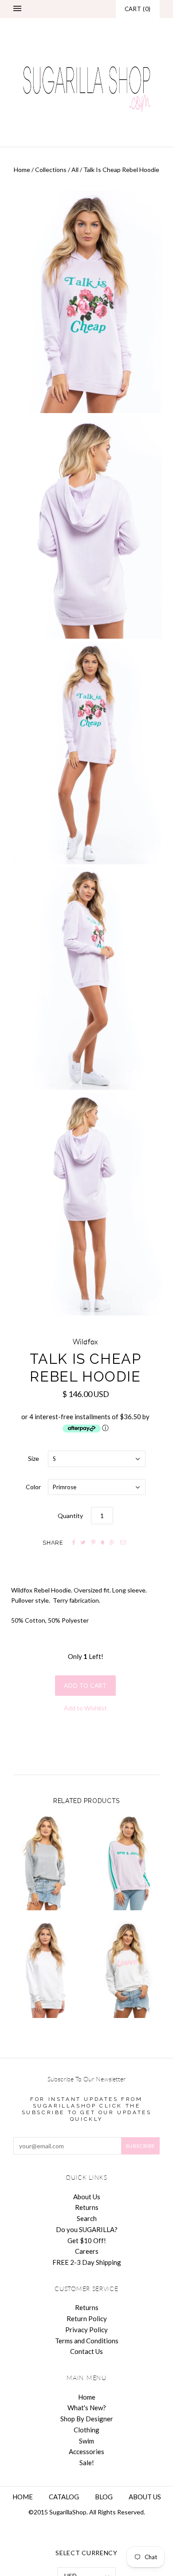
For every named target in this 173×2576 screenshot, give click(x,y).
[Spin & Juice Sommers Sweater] (128, 1862)
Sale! (87, 2463)
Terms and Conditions (87, 2341)
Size (33, 1458)
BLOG (104, 2497)
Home (22, 170)
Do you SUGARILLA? (87, 2229)
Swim (86, 2441)
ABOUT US (145, 2497)
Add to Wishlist (85, 1708)
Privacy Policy (86, 2330)
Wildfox (86, 1342)
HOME (23, 2497)
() (138, 9)
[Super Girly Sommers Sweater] (45, 1862)
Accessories (86, 2451)
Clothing (86, 2430)
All (75, 170)
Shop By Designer (87, 2419)
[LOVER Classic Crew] (128, 1970)
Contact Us (86, 2351)
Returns (87, 2207)
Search (87, 2218)
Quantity (70, 1516)
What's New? (87, 2408)
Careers (87, 2251)
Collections (51, 170)
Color (33, 1487)
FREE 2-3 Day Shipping (87, 2262)
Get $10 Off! (87, 2240)
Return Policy (87, 2318)
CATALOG (64, 2497)
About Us (87, 2197)
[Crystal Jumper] (45, 1970)
